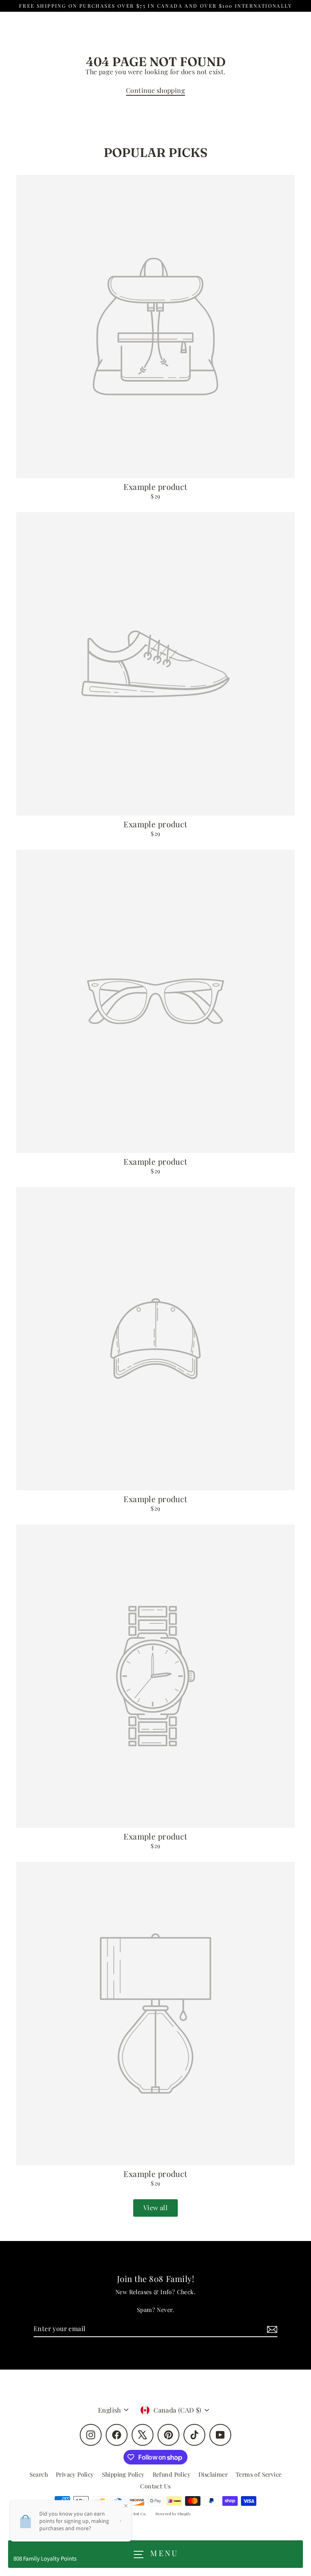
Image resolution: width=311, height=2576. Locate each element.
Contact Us (155, 2486)
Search (39, 2474)
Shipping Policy (123, 2474)
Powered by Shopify (173, 2514)
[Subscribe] (271, 2329)
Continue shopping (155, 90)
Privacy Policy (75, 2474)
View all (155, 2208)
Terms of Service (259, 2474)
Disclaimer (213, 2474)
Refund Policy (171, 2474)
